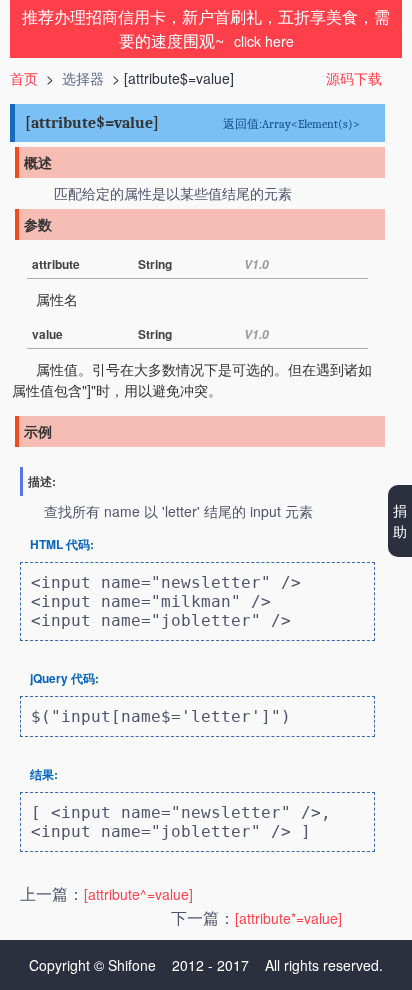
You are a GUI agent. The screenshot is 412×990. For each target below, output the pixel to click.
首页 (24, 78)
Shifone (132, 965)
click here (264, 41)
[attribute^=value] (138, 894)
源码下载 (354, 78)
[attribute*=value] (288, 918)
